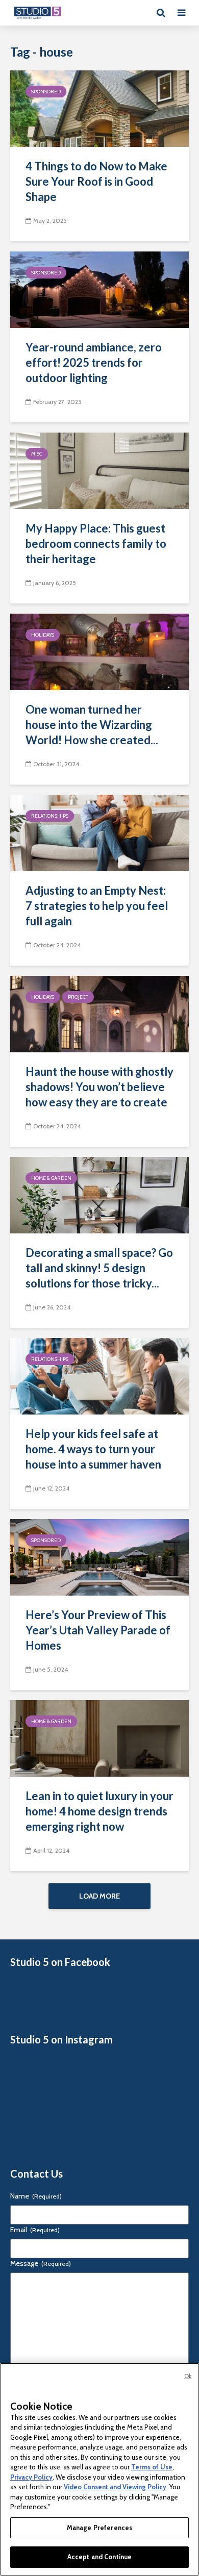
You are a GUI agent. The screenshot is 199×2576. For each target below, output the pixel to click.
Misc (37, 454)
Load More (99, 1896)
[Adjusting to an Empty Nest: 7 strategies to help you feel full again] (99, 832)
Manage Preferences (99, 2528)
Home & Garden (51, 1178)
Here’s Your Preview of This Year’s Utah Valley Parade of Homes (98, 1630)
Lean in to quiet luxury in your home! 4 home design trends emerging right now (99, 1811)
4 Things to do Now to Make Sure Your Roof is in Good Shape (96, 181)
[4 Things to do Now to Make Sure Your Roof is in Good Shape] (99, 108)
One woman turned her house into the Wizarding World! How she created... (92, 725)
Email (35, 2230)
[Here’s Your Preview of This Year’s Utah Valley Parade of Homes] (99, 1557)
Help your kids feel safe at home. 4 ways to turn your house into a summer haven (93, 1449)
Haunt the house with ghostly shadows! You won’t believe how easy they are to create (99, 1087)
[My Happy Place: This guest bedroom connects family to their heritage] (99, 470)
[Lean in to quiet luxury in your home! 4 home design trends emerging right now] (99, 1738)
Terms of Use (152, 2467)
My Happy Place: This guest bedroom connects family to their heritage (96, 544)
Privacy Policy (31, 2477)
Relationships (50, 816)
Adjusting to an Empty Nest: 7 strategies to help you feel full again (97, 906)
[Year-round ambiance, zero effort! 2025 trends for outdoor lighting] (99, 289)
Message (41, 2263)
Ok (188, 2376)
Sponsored (46, 92)
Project (78, 997)
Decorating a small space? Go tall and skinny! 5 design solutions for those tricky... (99, 1268)
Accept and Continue (99, 2557)
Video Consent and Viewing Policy (115, 2487)
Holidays (43, 635)
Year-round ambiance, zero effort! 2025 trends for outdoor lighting (94, 362)
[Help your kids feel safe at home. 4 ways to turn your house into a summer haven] (99, 1375)
